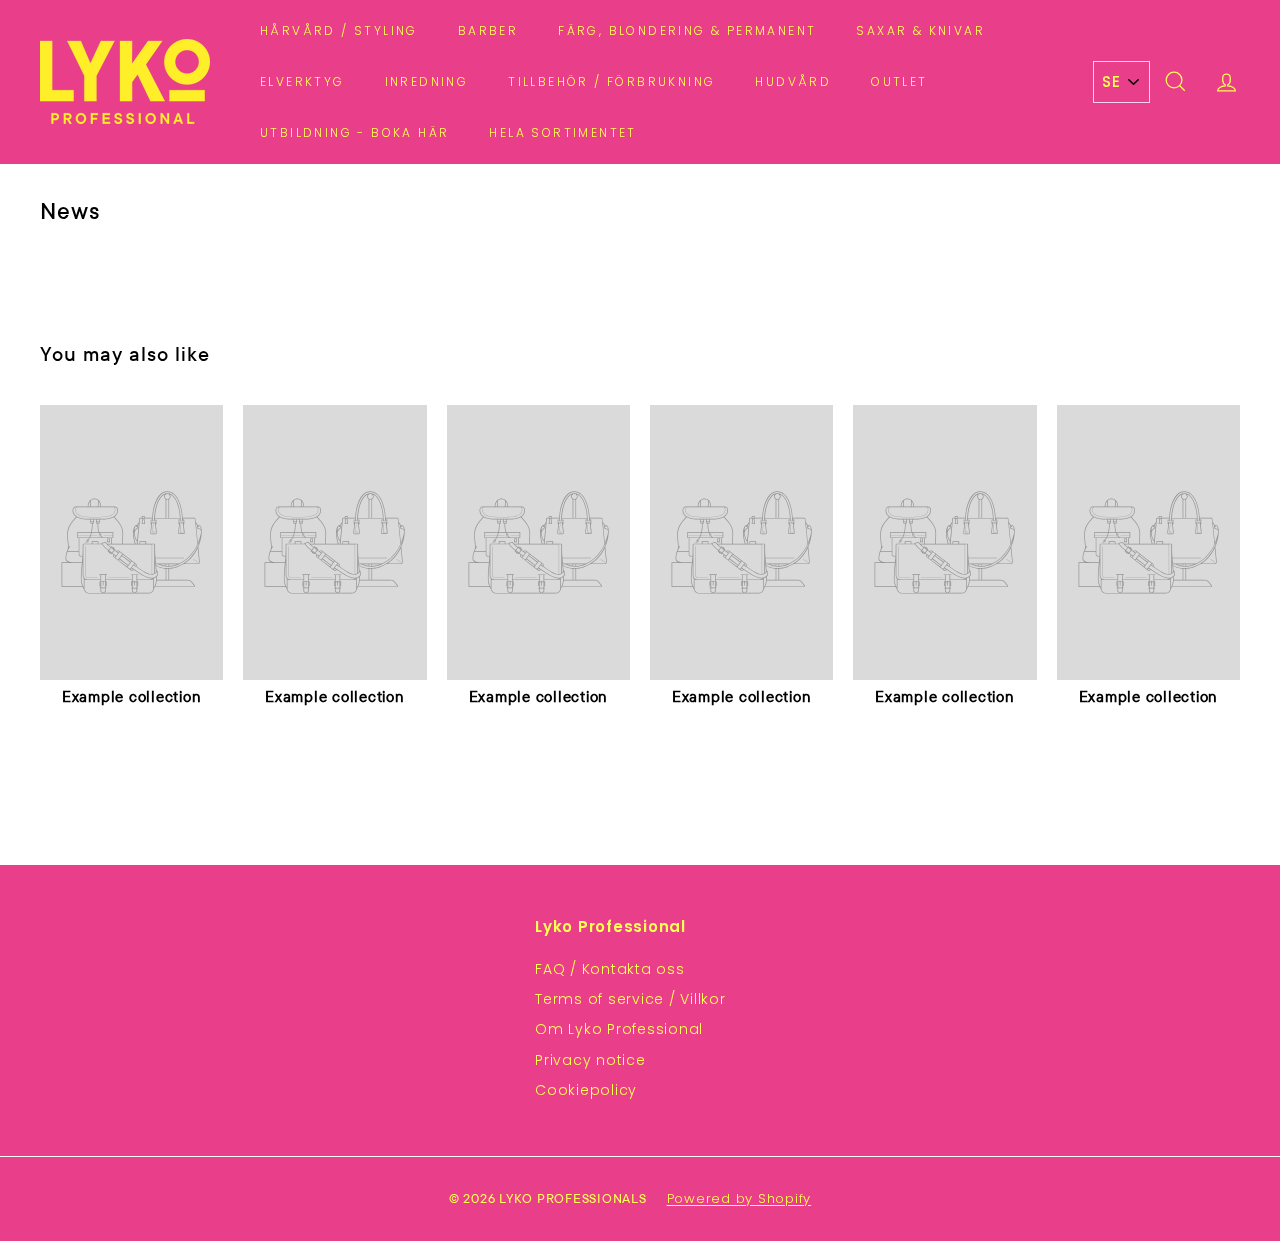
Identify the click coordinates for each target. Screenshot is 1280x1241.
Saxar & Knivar (920, 30)
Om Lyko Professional (619, 1029)
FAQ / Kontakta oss (610, 969)
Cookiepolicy (586, 1090)
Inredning (427, 81)
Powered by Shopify (739, 1198)
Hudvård (793, 81)
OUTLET (899, 81)
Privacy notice (590, 1060)
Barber (488, 30)
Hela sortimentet (562, 132)
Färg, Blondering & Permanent (687, 30)
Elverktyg (302, 81)
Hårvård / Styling (339, 30)
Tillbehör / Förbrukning (611, 81)
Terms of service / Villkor (630, 999)
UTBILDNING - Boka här (354, 132)
